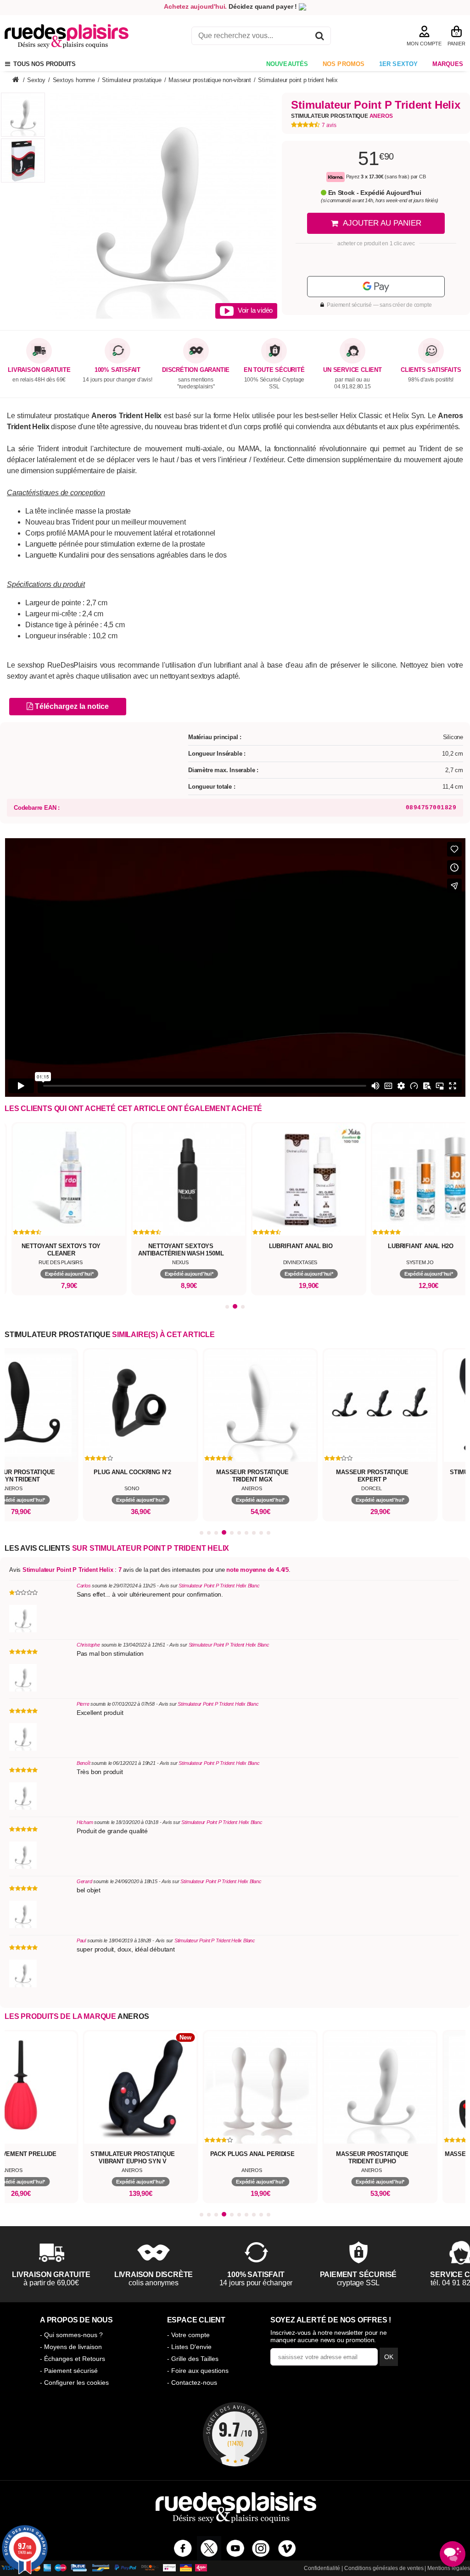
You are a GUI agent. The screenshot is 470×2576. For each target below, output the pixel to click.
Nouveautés (287, 64)
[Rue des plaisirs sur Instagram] (261, 2548)
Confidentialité (322, 2568)
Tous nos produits (43, 64)
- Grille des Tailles (193, 2359)
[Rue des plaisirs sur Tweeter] (209, 2548)
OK (389, 2357)
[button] (227, 1307)
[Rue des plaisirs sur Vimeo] (287, 2548)
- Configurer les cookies (74, 2383)
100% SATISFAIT (117, 370)
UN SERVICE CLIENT (352, 370)
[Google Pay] (376, 287)
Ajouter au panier (382, 223)
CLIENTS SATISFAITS (431, 370)
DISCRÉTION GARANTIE (196, 370)
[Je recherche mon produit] (320, 37)
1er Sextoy (399, 64)
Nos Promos (344, 64)
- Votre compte (188, 2335)
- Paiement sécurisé (69, 2371)
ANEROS (133, 2016)
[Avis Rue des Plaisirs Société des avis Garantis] (235, 2434)
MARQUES (448, 64)
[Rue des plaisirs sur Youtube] (235, 2548)
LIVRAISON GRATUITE (39, 370)
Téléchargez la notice (71, 706)
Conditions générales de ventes (384, 2568)
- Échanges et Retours (73, 2359)
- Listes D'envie (189, 2347)
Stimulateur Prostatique (342, 116)
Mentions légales (449, 2568)
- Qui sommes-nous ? (71, 2335)
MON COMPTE (424, 44)
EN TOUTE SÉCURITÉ (274, 370)
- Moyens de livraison (71, 2347)
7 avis (329, 125)
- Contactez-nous (192, 2383)
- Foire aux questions (198, 2371)
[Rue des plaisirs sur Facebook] (183, 2548)
